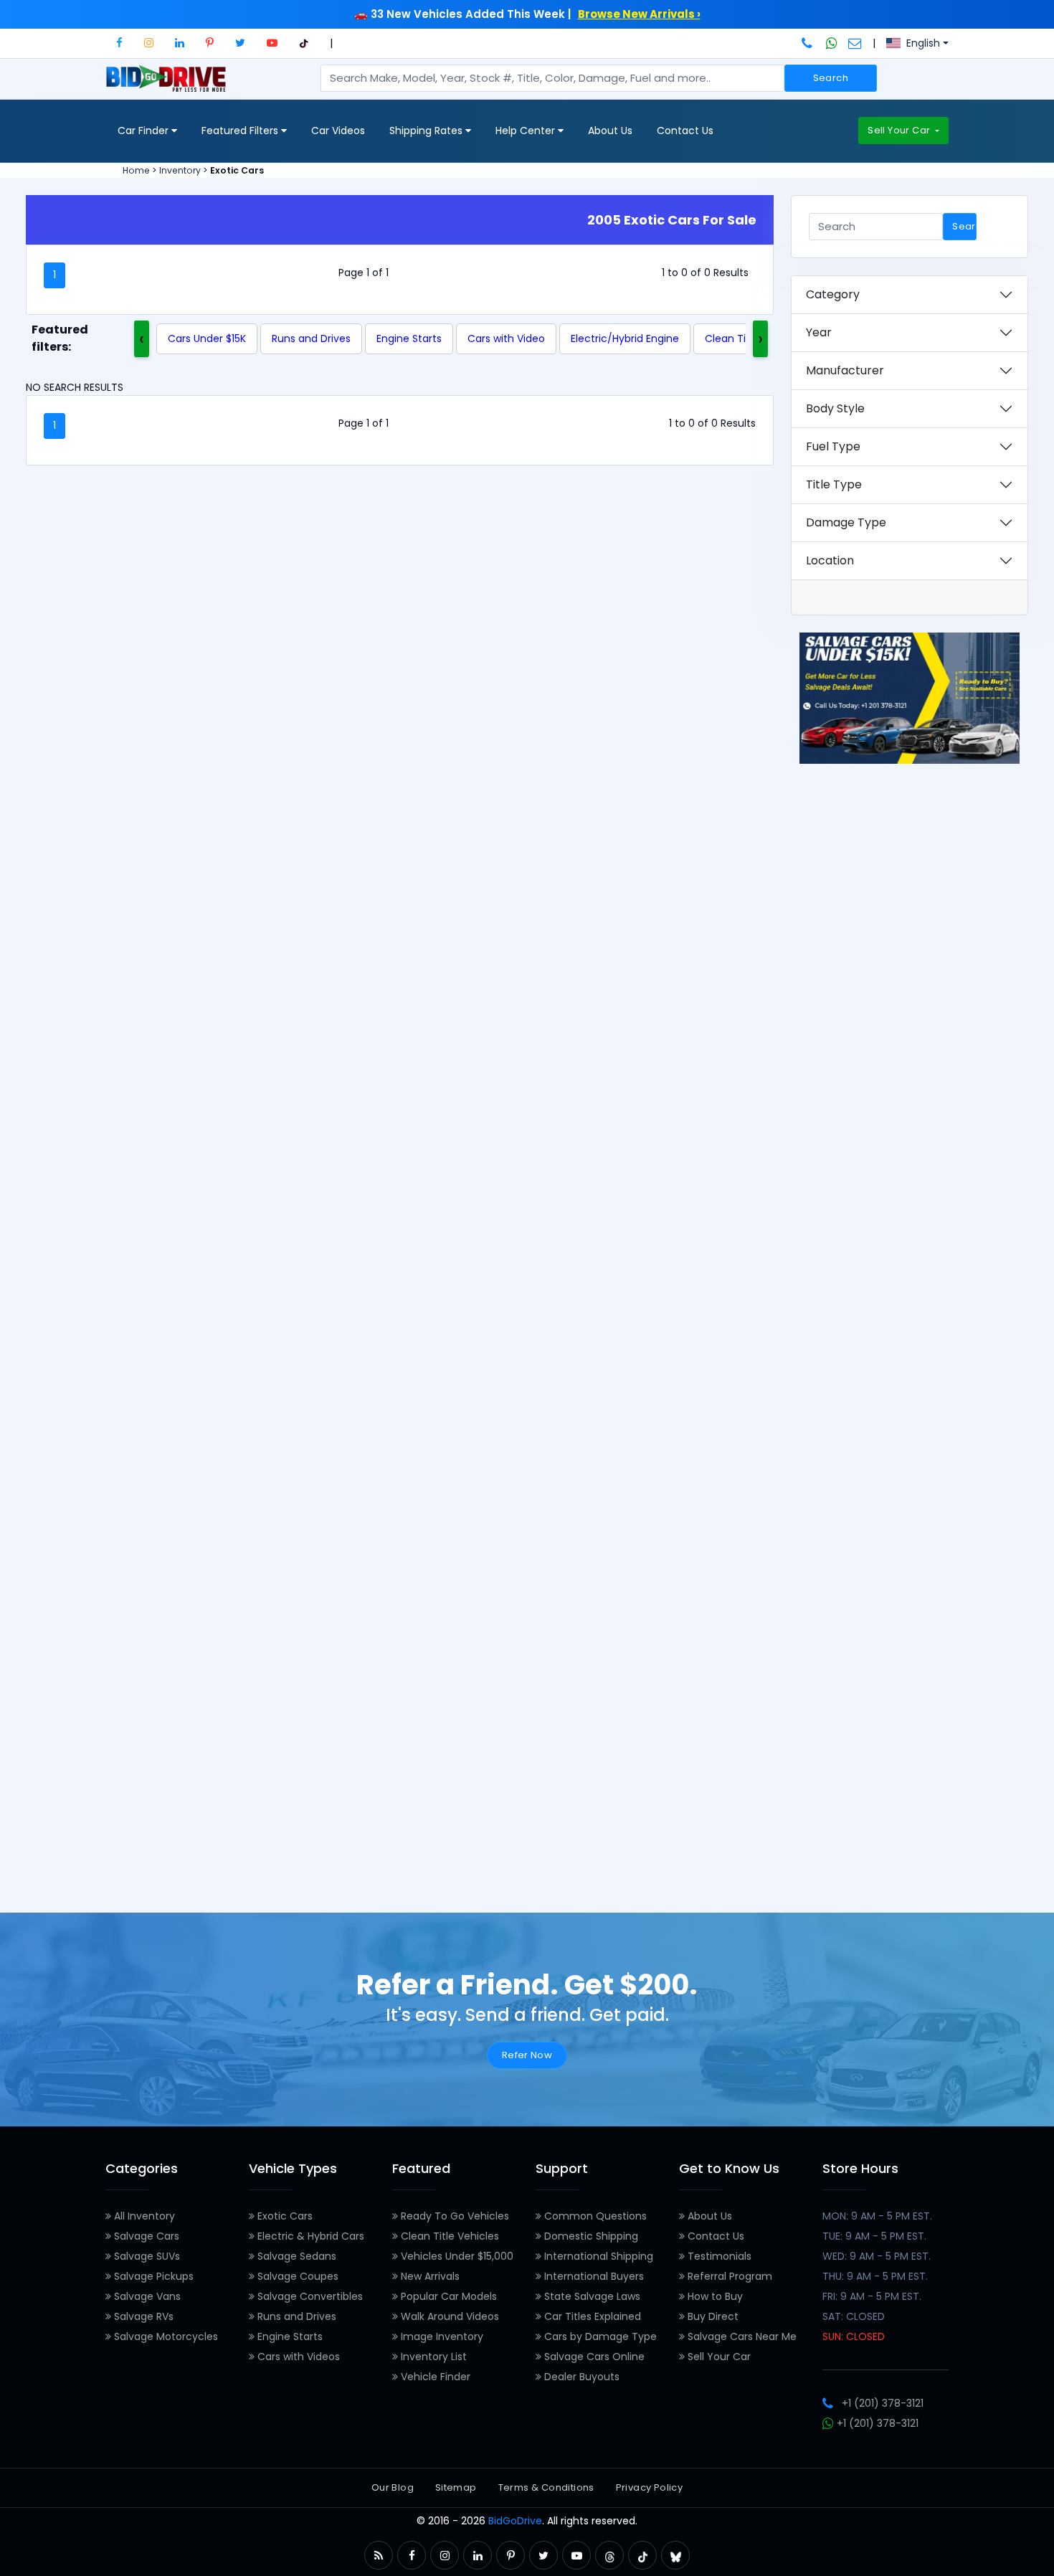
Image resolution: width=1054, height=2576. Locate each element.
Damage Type (846, 522)
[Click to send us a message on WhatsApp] (832, 43)
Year (819, 332)
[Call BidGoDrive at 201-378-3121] (808, 43)
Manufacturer (845, 370)
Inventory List (432, 2357)
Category (833, 294)
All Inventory (143, 2216)
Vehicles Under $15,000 (456, 2256)
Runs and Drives (311, 338)
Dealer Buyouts (580, 2377)
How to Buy (714, 2296)
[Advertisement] (910, 1330)
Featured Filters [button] (241, 131)
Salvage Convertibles (309, 2296)
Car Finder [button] (144, 131)
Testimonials (718, 2256)
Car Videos (338, 131)
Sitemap (456, 2487)
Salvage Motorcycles (165, 2336)
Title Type (834, 484)
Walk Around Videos (448, 2316)
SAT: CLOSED (854, 2316)
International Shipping (597, 2256)
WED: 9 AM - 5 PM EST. (877, 2256)
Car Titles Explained (591, 2316)
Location (830, 560)
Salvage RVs (142, 2316)
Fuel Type (833, 446)
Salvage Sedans (295, 2256)
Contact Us (685, 131)
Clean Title (732, 338)
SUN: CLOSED (854, 2336)
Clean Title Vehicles (448, 2236)
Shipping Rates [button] (427, 131)
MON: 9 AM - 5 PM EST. (877, 2216)
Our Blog (393, 2487)
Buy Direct (712, 2316)
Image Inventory (441, 2336)
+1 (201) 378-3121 (883, 2403)
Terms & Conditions (546, 2487)
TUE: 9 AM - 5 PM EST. (874, 2236)
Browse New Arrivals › (639, 14)
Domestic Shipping (590, 2236)
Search (831, 78)
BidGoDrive (515, 2521)
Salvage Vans (146, 2296)
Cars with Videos (297, 2357)
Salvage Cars (145, 2236)
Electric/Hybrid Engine (625, 338)
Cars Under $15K (207, 338)
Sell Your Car (900, 130)
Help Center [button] (527, 131)
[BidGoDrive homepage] (169, 85)
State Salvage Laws (591, 2296)
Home (136, 170)
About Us (610, 131)
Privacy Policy (649, 2487)
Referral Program (728, 2276)
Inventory (180, 170)
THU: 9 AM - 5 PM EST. (875, 2276)
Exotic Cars (284, 2216)
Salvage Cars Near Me (741, 2336)
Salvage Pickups (152, 2276)
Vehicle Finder (434, 2377)
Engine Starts (409, 338)
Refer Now (527, 2055)
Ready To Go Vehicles (454, 2216)
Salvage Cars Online (593, 2357)
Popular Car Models (447, 2296)
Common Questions (594, 2216)
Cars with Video (506, 338)
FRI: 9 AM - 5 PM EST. (872, 2296)
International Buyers (593, 2276)
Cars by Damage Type (599, 2336)
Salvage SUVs (146, 2256)
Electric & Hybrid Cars (309, 2236)
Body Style (835, 408)
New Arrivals (429, 2276)
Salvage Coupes (296, 2276)
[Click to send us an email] (855, 43)
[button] (119, 43)
